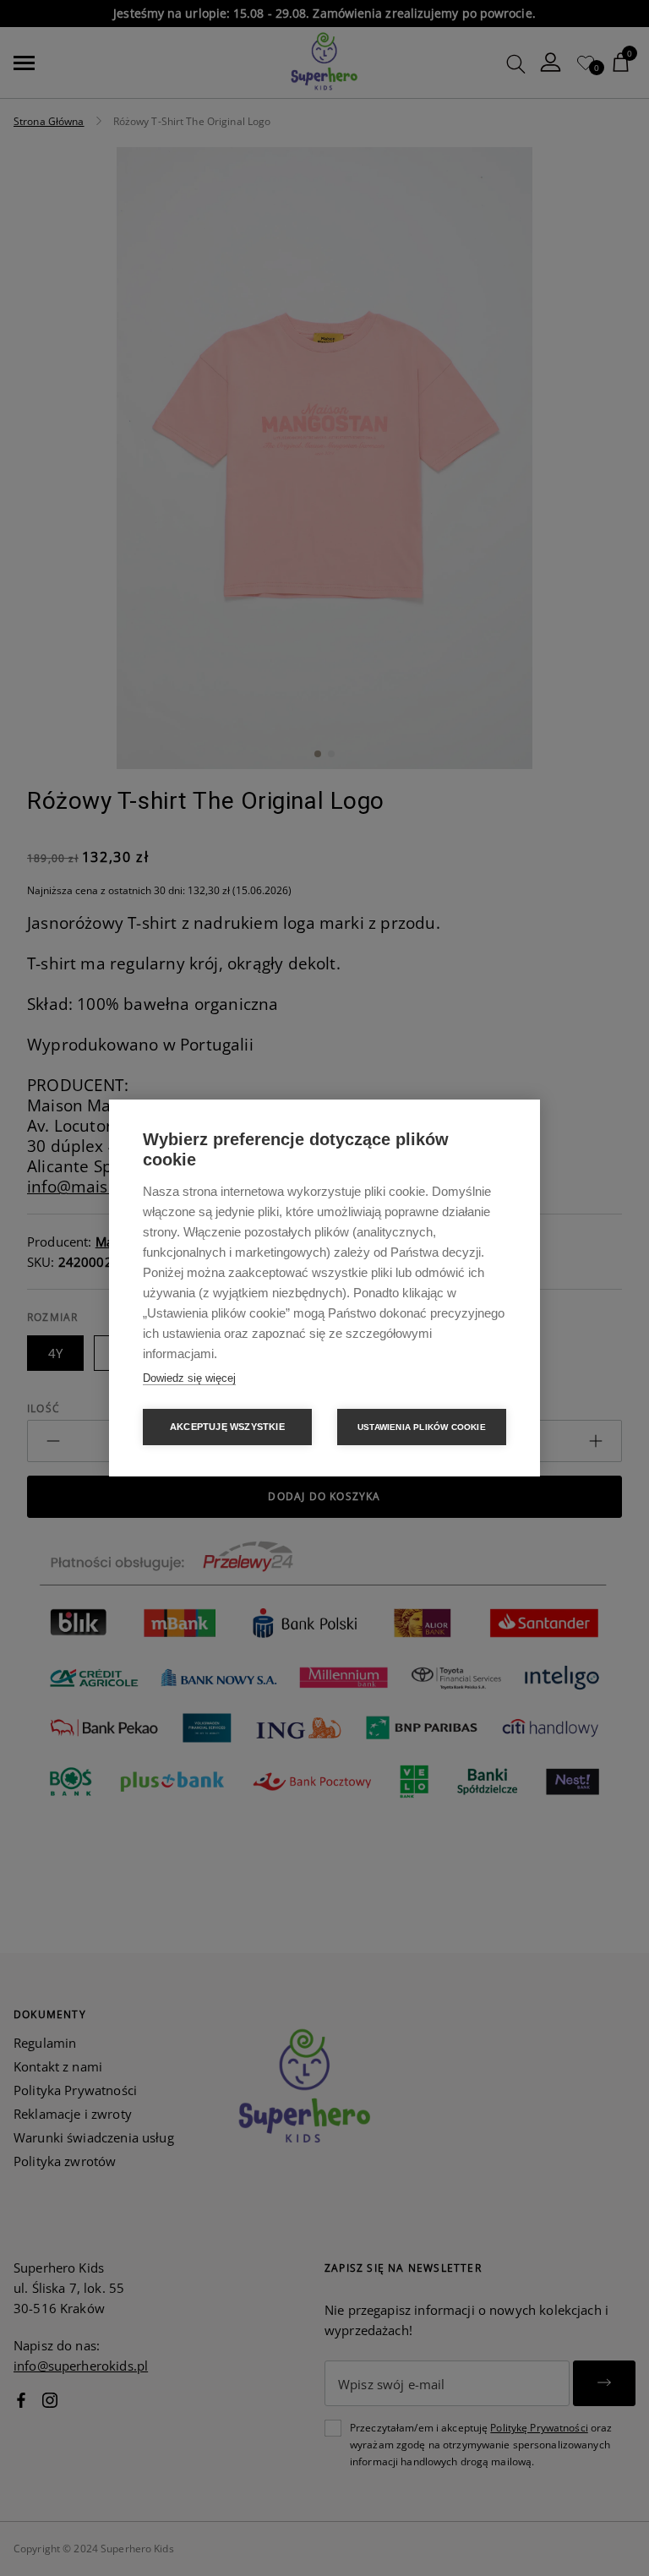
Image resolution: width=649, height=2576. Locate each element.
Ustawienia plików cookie (422, 1427)
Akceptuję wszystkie (227, 1427)
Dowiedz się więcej (189, 1378)
